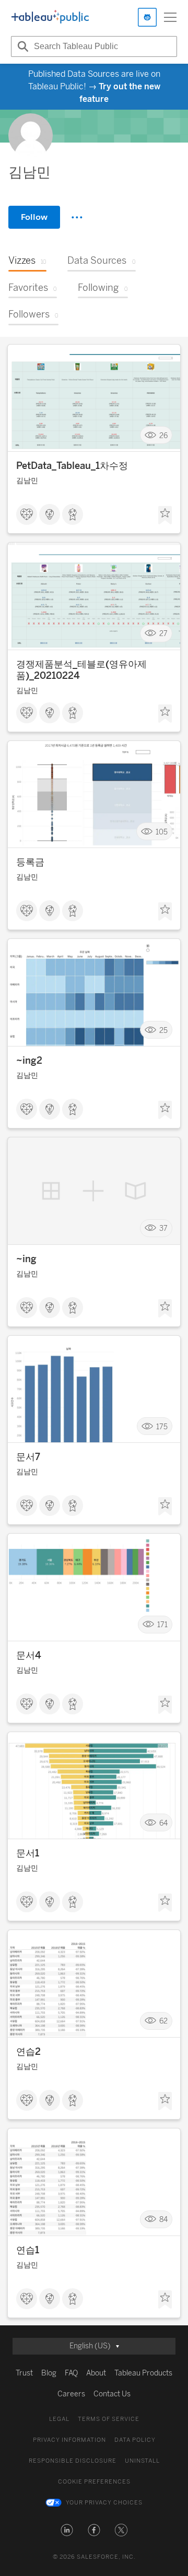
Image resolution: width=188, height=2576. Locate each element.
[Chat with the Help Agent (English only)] (147, 17)
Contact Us (112, 2394)
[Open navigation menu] (170, 17)
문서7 (28, 1457)
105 (162, 832)
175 (162, 1426)
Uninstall (142, 2461)
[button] (67, 2530)
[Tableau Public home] (50, 17)
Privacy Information (69, 2440)
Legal (59, 2419)
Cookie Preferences (94, 2482)
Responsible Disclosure (73, 2461)
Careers (71, 2394)
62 (163, 2021)
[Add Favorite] (165, 515)
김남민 (27, 481)
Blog (49, 2373)
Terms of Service (109, 2419)
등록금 (30, 862)
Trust (24, 2373)
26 (163, 435)
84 (163, 2220)
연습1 (28, 2250)
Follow (34, 217)
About (96, 2373)
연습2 (28, 2052)
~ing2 (29, 1061)
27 (163, 634)
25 (163, 1030)
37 (163, 1228)
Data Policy (135, 2440)
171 (162, 1625)
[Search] (21, 46)
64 (163, 1823)
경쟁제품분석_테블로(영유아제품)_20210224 (81, 670)
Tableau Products (143, 2373)
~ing (26, 1259)
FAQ (71, 2373)
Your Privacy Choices (104, 2503)
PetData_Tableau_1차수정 (72, 466)
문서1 (28, 1853)
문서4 (29, 1655)
